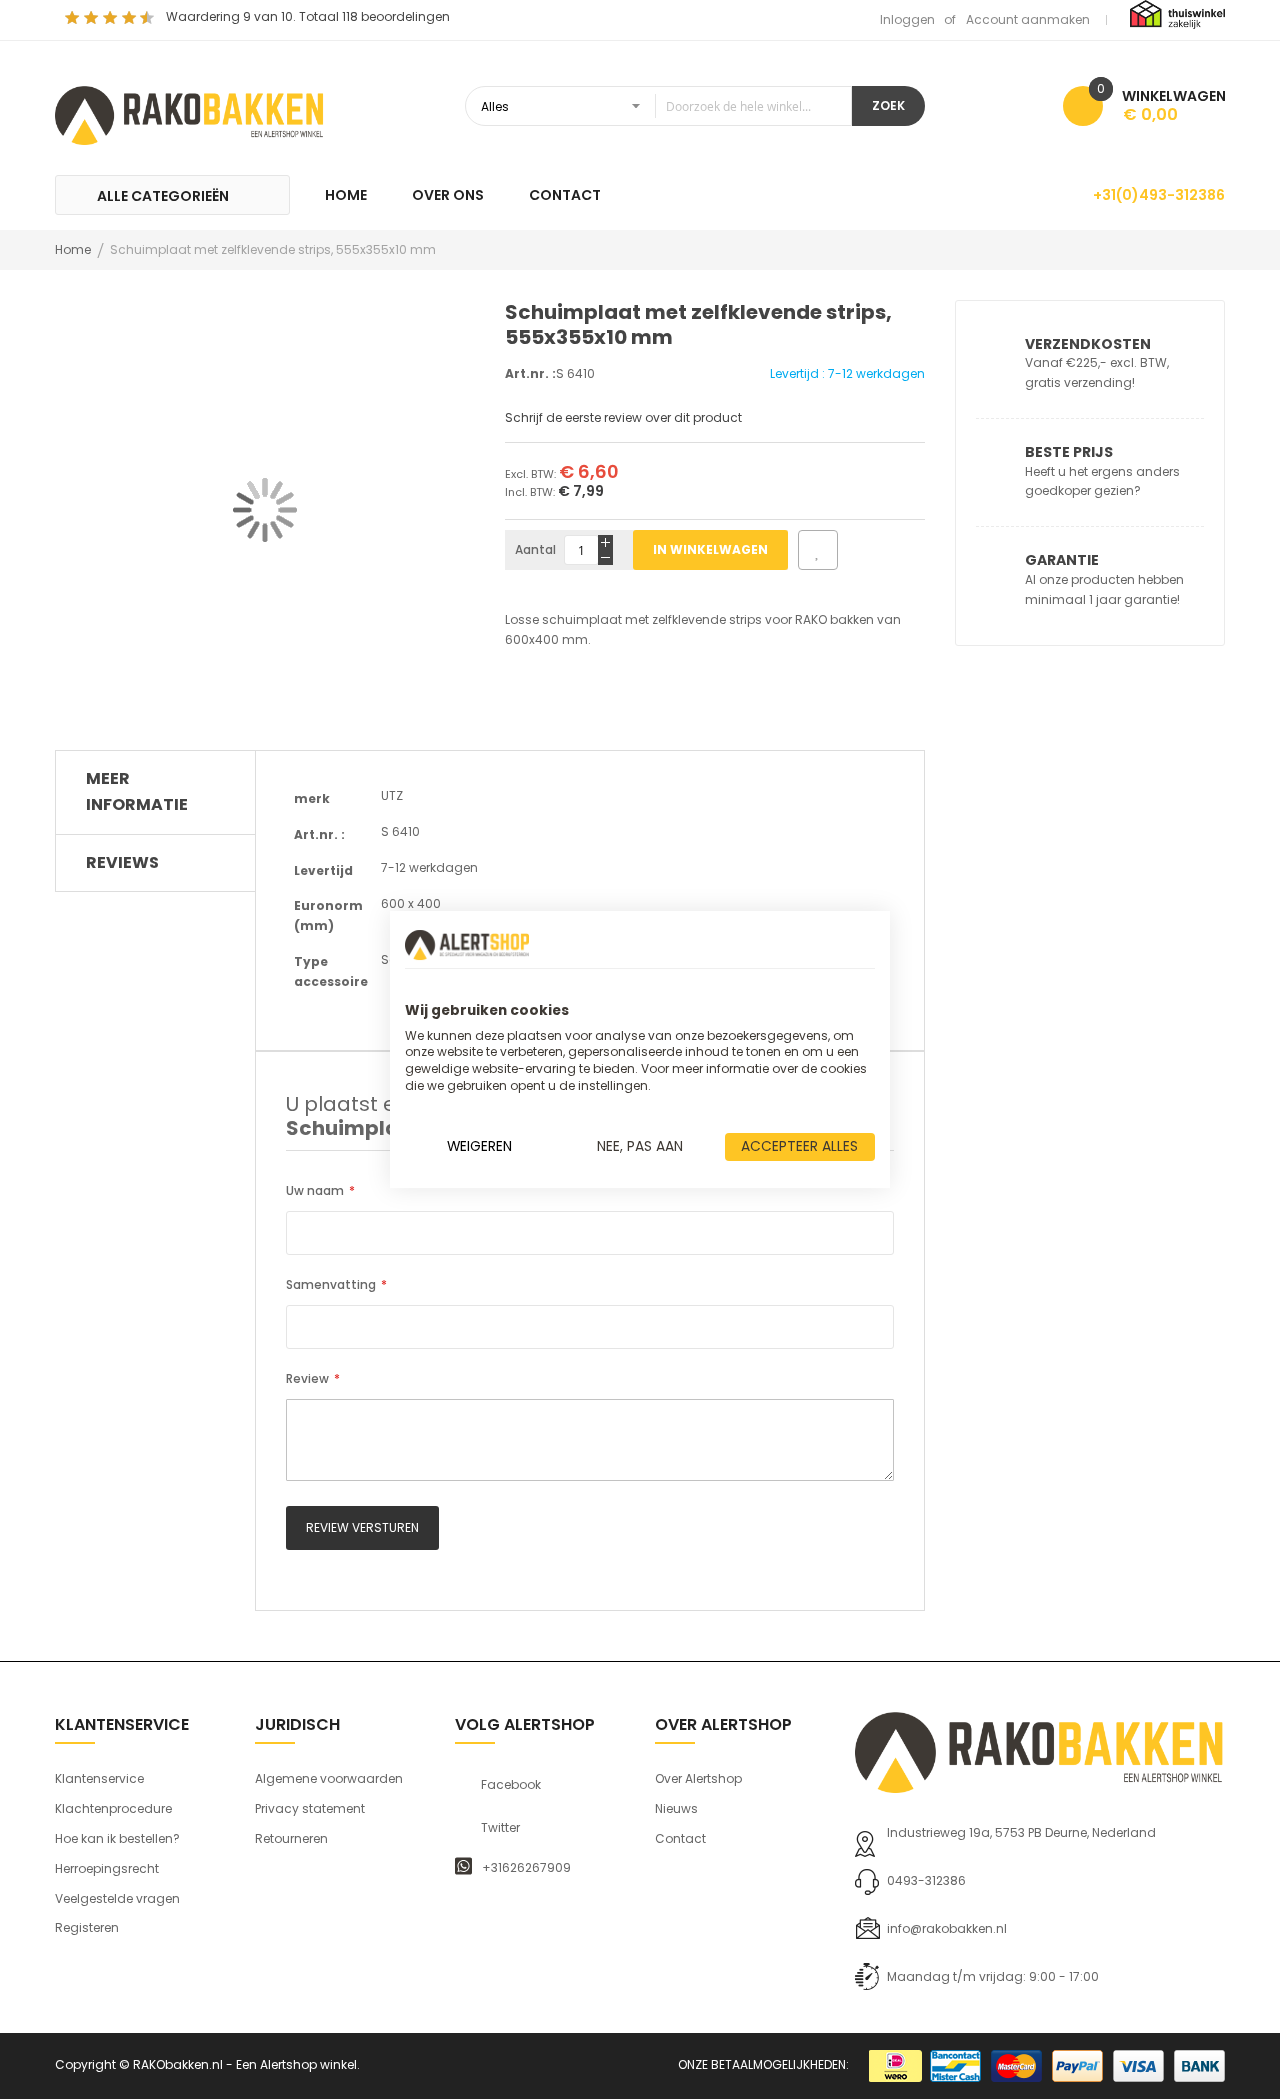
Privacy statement (310, 1808)
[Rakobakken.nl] (190, 113)
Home (73, 249)
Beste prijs (1069, 452)
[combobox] (658, 106)
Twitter (500, 1828)
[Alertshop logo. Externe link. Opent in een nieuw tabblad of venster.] (467, 945)
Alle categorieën (163, 196)
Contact (680, 1838)
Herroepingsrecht (107, 1868)
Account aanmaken (1028, 19)
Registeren (87, 1927)
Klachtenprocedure (113, 1808)
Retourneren (291, 1838)
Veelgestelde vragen (117, 1898)
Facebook (511, 1785)
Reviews (122, 862)
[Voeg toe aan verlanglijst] (818, 550)
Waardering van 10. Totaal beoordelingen (308, 16)
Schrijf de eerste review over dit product (623, 417)
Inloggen (907, 19)
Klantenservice (99, 1778)
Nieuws (676, 1808)
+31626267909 (526, 1868)
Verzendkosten (1088, 344)
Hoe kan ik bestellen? (117, 1838)
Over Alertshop (698, 1778)
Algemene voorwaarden (329, 1778)
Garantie (1062, 560)
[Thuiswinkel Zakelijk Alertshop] (1177, 13)
